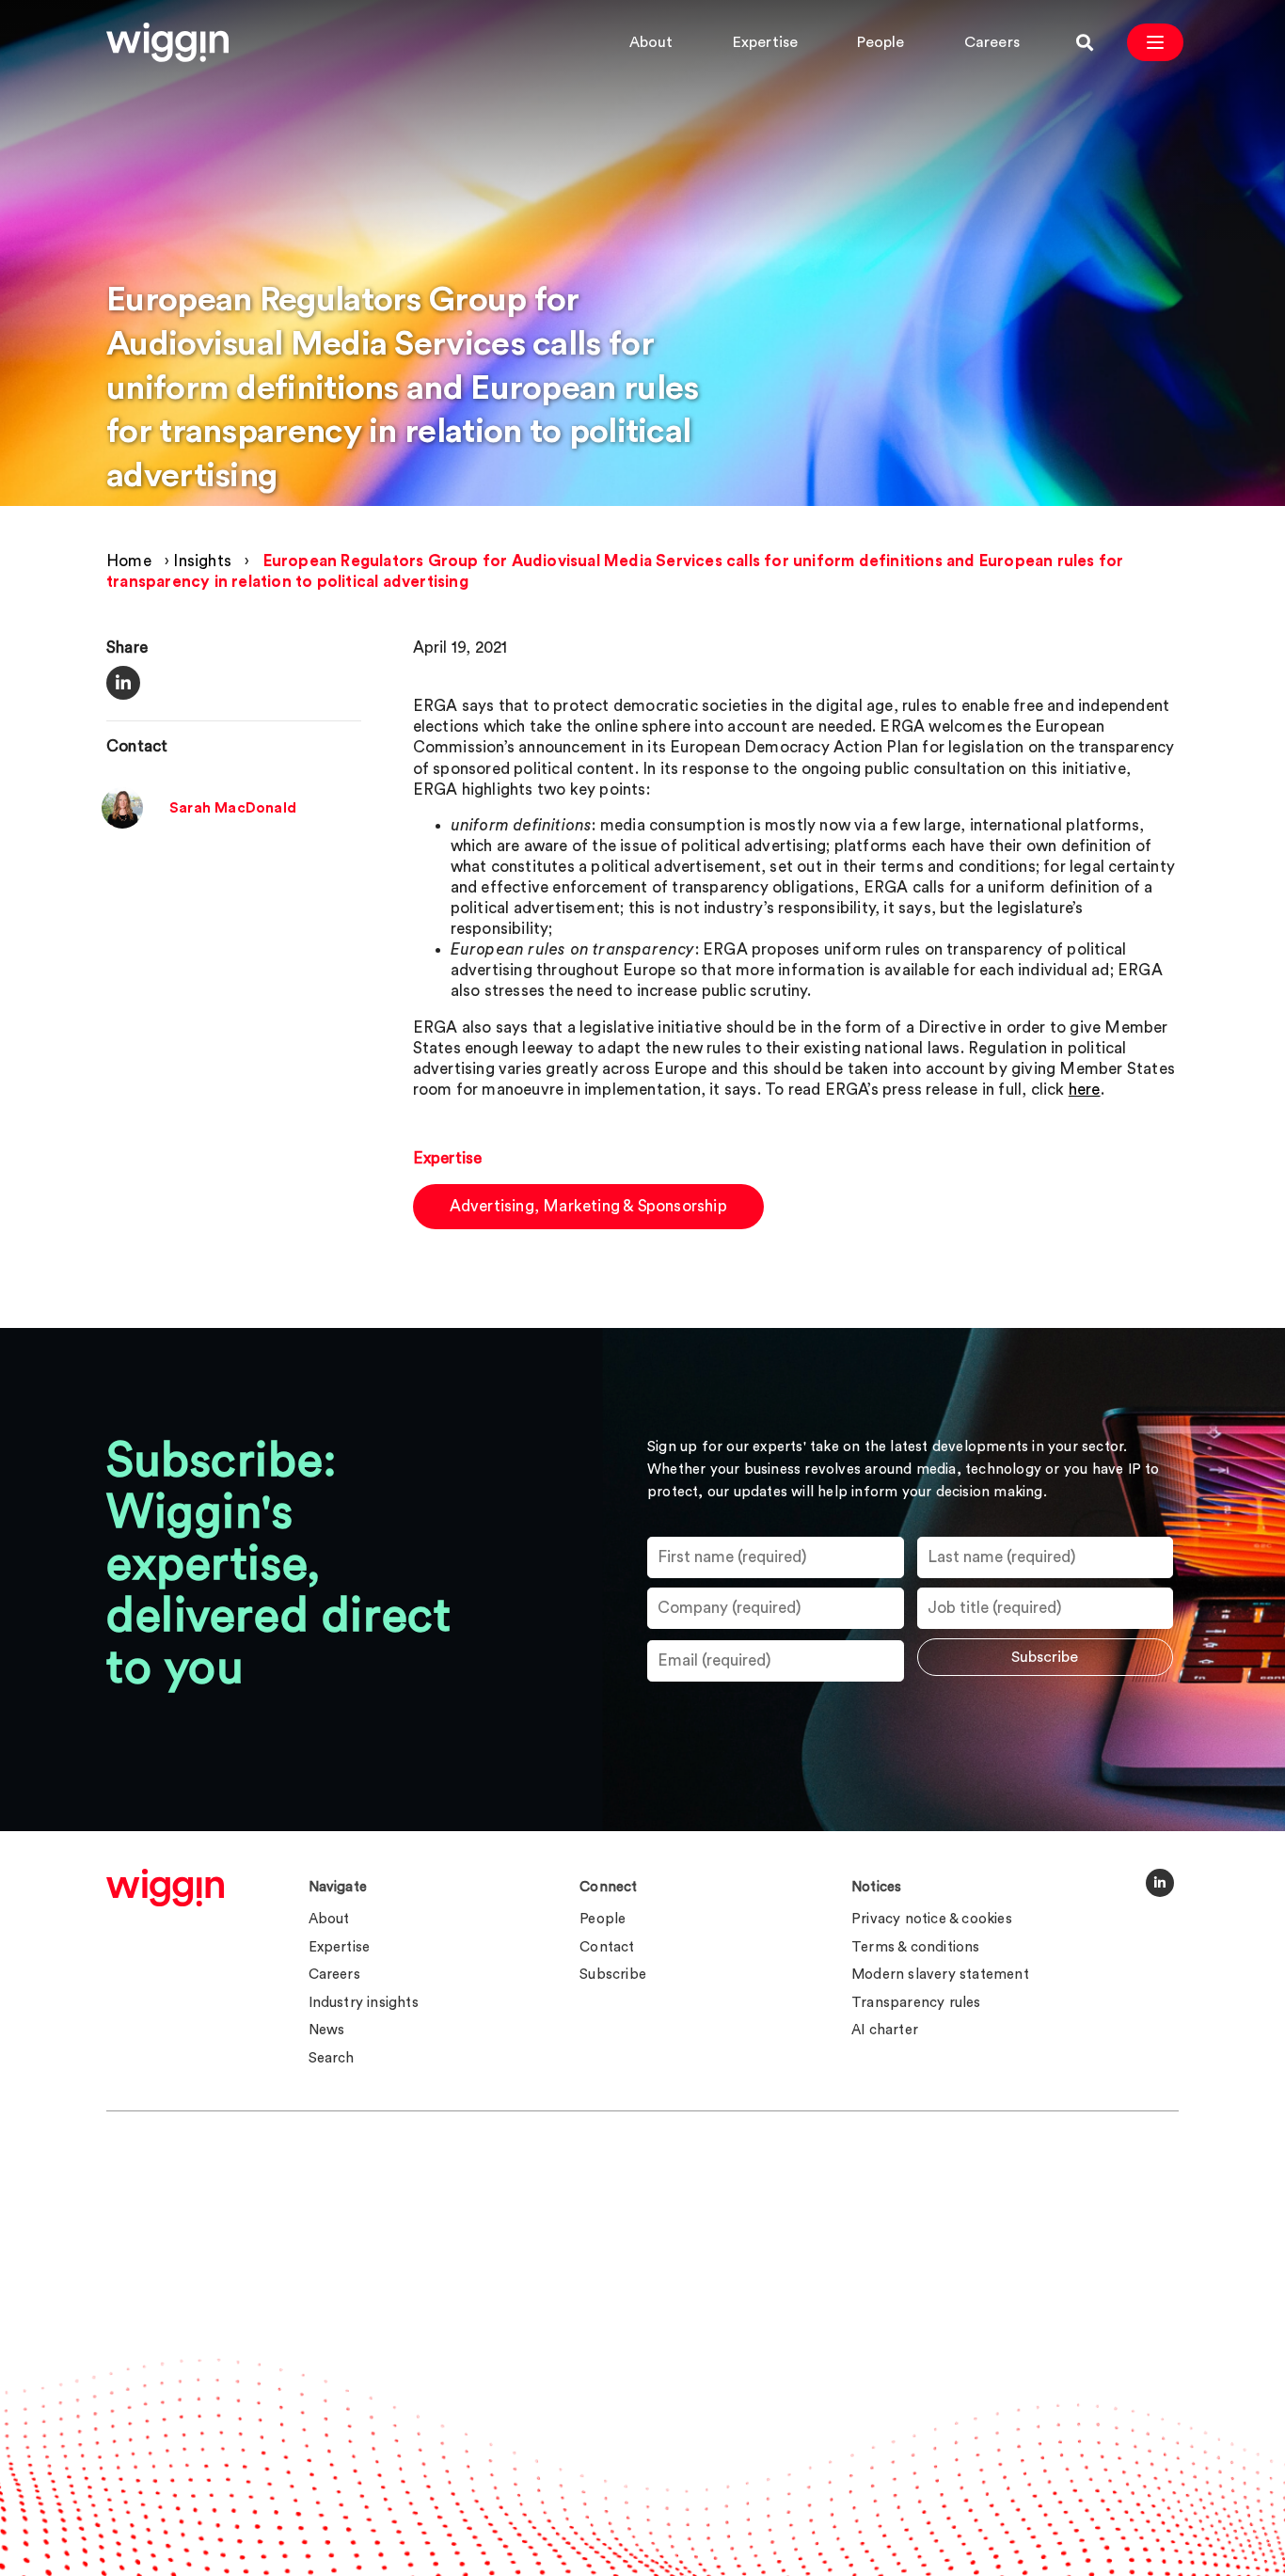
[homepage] (165, 1888)
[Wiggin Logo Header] (167, 42)
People (880, 42)
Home (129, 561)
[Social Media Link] (1160, 1883)
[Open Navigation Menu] (1155, 42)
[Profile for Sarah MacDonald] (122, 823)
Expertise (766, 42)
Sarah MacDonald (233, 808)
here (1085, 1090)
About (651, 42)
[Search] (1085, 42)
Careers (992, 42)
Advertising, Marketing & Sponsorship (588, 1206)
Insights (202, 561)
